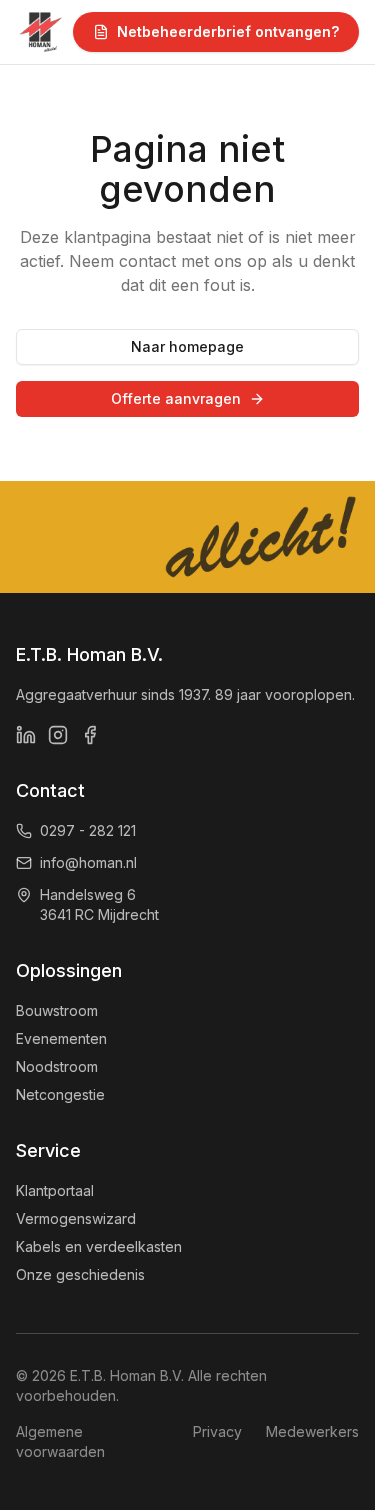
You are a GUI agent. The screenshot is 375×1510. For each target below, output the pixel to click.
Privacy (217, 1431)
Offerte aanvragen (176, 398)
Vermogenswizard (76, 1218)
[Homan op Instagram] (58, 735)
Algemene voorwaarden (60, 1441)
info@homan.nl (88, 862)
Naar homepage (187, 346)
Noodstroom (57, 1066)
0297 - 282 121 (88, 830)
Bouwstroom (57, 1010)
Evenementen (61, 1038)
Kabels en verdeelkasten (99, 1246)
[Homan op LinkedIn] (26, 735)
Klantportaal (55, 1190)
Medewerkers (312, 1431)
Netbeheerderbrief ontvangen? (228, 31)
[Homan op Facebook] (90, 735)
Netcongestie (60, 1094)
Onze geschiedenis (80, 1274)
